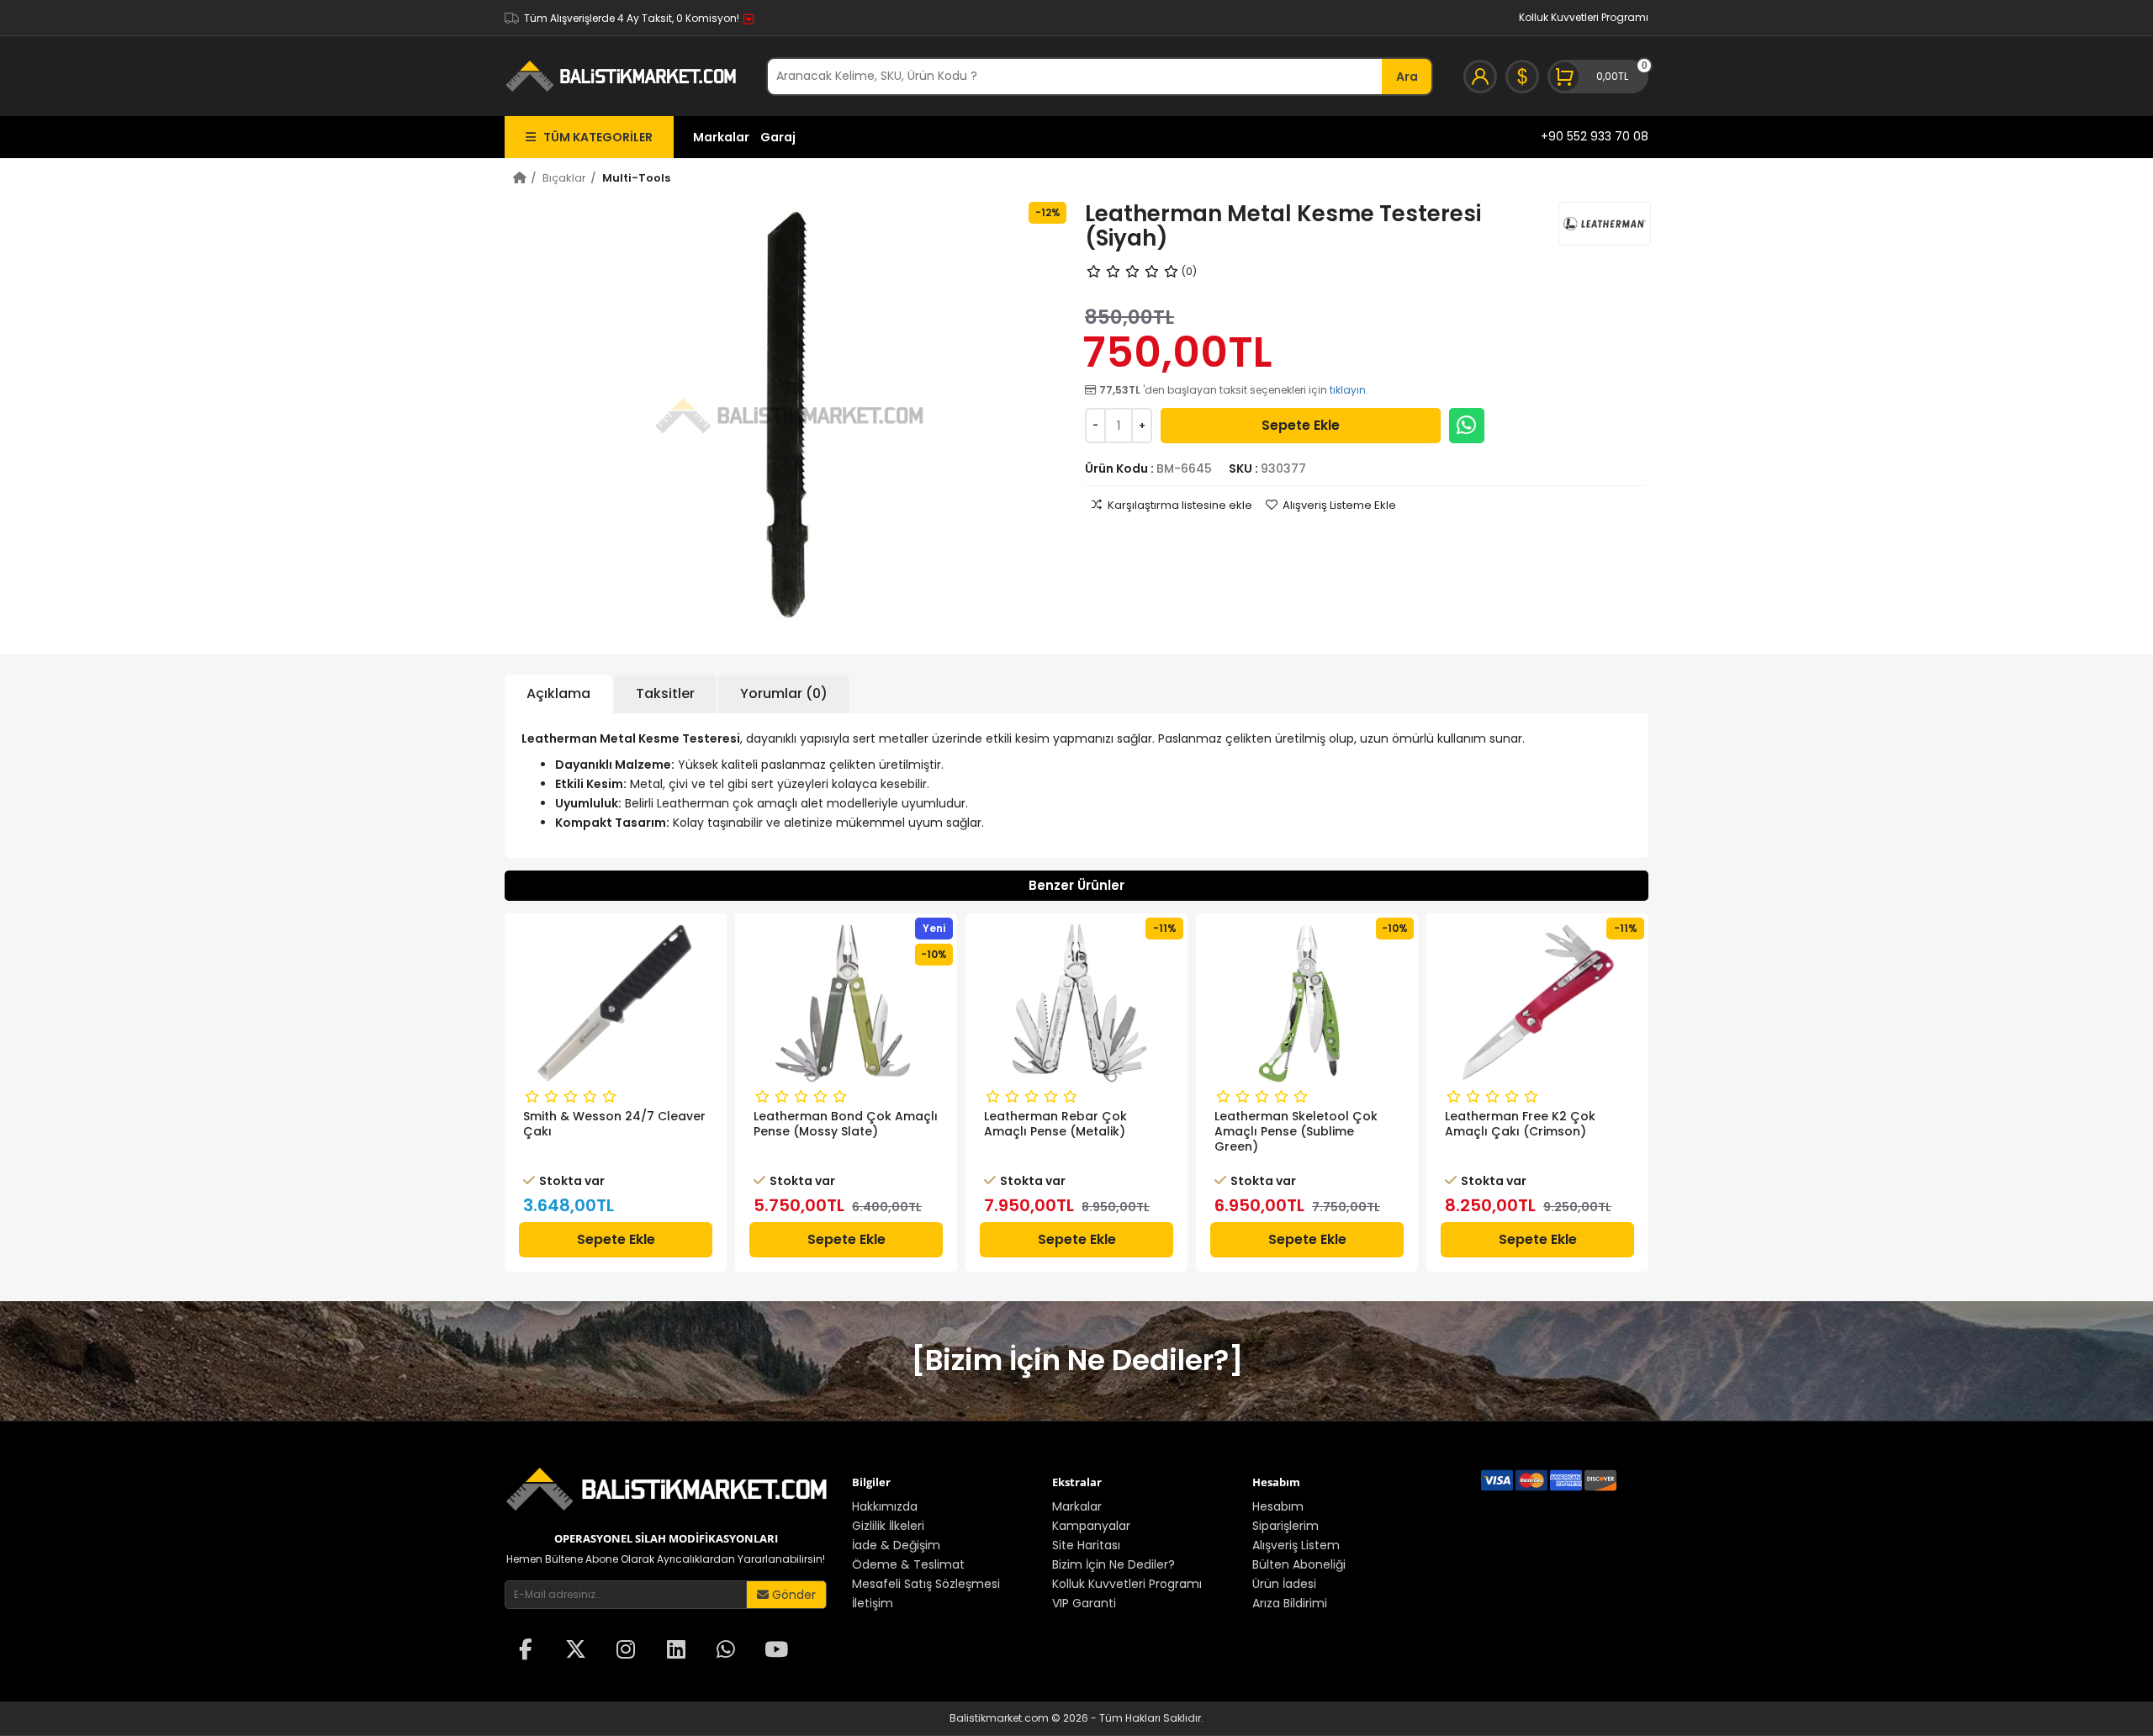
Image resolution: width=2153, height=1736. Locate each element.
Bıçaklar (564, 178)
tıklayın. (1349, 390)
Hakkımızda (885, 1506)
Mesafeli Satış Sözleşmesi (926, 1584)
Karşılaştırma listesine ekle (1180, 505)
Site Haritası (1086, 1545)
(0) (1189, 271)
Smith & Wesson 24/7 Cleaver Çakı (614, 1124)
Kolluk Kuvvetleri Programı (1584, 17)
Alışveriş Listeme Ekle (1339, 505)
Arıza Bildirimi (1290, 1603)
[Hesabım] (1480, 77)
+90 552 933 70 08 (1595, 136)
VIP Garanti (1084, 1603)
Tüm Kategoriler (594, 137)
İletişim (873, 1603)
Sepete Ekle (1301, 425)
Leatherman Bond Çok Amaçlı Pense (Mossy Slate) (846, 1124)
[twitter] (576, 1651)
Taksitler (665, 693)
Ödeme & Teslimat (908, 1564)
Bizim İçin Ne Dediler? (1114, 1564)
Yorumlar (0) (784, 693)
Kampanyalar (1091, 1526)
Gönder (792, 1595)
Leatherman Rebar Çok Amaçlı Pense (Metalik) (1055, 1124)
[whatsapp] (726, 1651)
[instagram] (626, 1651)
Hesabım (1278, 1506)
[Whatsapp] (1467, 426)
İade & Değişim (896, 1545)
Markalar (721, 137)
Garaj (778, 137)
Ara (1407, 77)
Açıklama (558, 693)
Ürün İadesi (1284, 1584)
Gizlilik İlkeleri (888, 1526)
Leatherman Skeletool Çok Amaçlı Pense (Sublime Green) (1296, 1131)
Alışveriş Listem (1296, 1545)
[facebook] (526, 1651)
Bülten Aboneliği (1299, 1564)
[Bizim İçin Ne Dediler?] (1077, 1360)
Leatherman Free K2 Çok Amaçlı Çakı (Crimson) (1520, 1124)
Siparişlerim (1285, 1526)
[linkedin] (676, 1651)
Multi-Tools (636, 178)
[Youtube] (776, 1651)
